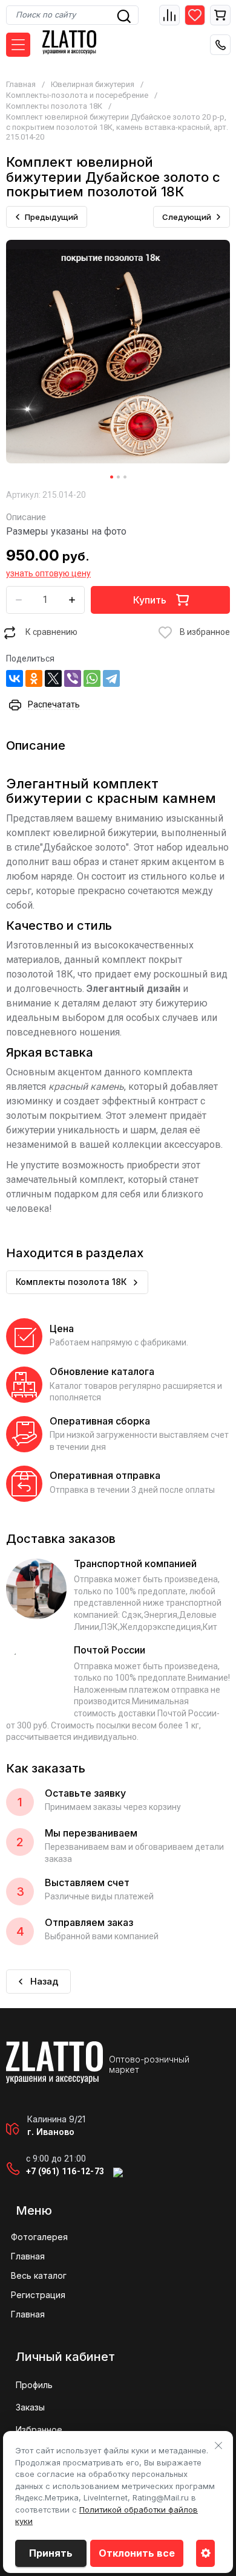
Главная (21, 84)
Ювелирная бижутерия (93, 84)
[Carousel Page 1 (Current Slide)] (112, 477)
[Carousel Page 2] (118, 477)
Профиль (34, 2385)
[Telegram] (111, 678)
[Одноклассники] (34, 678)
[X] (53, 678)
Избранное (39, 2429)
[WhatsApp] (92, 678)
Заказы (30, 2407)
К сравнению (51, 632)
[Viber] (73, 678)
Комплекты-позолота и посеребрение (77, 95)
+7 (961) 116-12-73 (65, 2171)
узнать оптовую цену (48, 573)
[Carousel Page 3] (125, 477)
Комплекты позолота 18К (54, 106)
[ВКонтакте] (15, 678)
